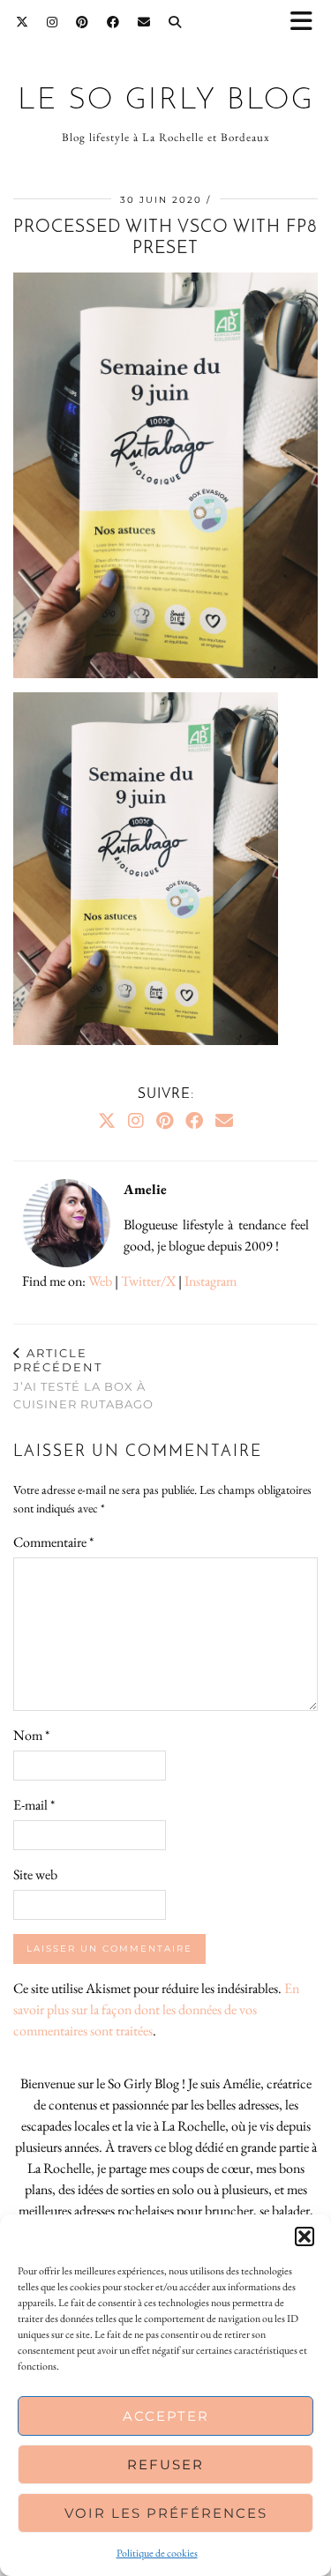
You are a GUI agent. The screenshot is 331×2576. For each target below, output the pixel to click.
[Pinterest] (83, 22)
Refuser (165, 2464)
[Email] (144, 22)
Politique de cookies (157, 2553)
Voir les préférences (166, 2513)
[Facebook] (113, 22)
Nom (31, 1735)
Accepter (166, 2416)
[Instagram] (53, 22)
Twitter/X (148, 1281)
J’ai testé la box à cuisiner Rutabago (83, 1378)
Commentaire (53, 1542)
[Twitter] (23, 22)
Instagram (211, 1281)
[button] (307, 22)
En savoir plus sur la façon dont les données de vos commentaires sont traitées (156, 2009)
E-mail (34, 1805)
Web (100, 1281)
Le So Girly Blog (166, 101)
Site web (35, 1874)
